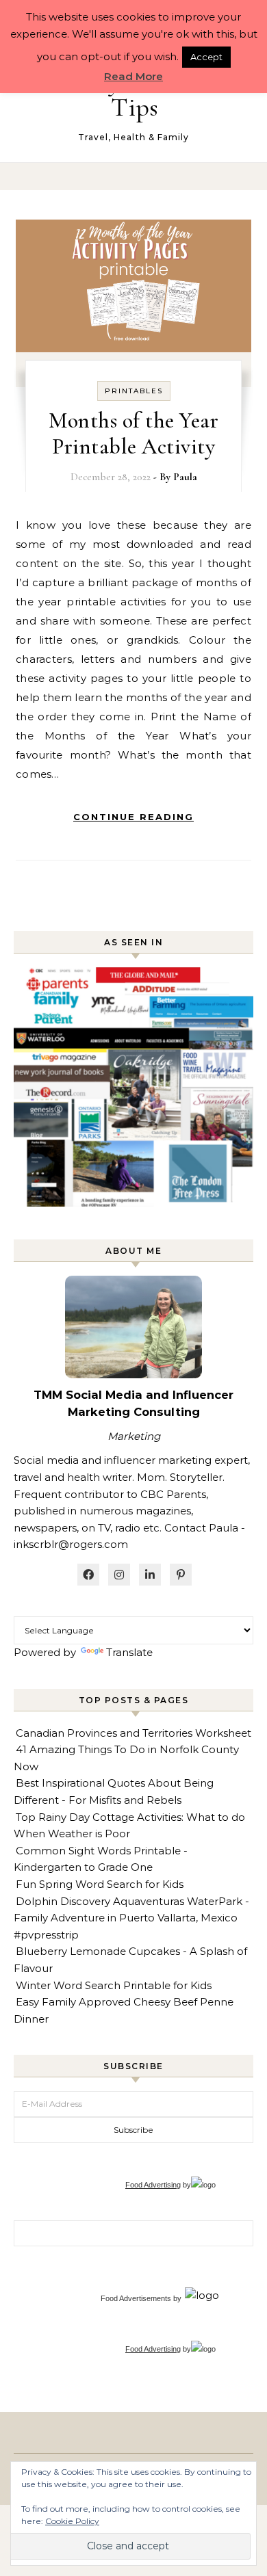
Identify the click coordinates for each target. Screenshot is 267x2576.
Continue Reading (133, 817)
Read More (133, 76)
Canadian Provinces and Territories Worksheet (133, 1733)
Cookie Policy (72, 2521)
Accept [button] (206, 57)
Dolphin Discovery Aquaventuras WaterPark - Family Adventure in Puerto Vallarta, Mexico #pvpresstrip (131, 1918)
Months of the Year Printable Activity (133, 433)
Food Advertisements (136, 2298)
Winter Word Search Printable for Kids (114, 1985)
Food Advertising (153, 2185)
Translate (129, 1652)
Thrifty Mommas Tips (135, 94)
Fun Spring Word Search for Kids (100, 1884)
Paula (185, 477)
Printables (134, 391)
